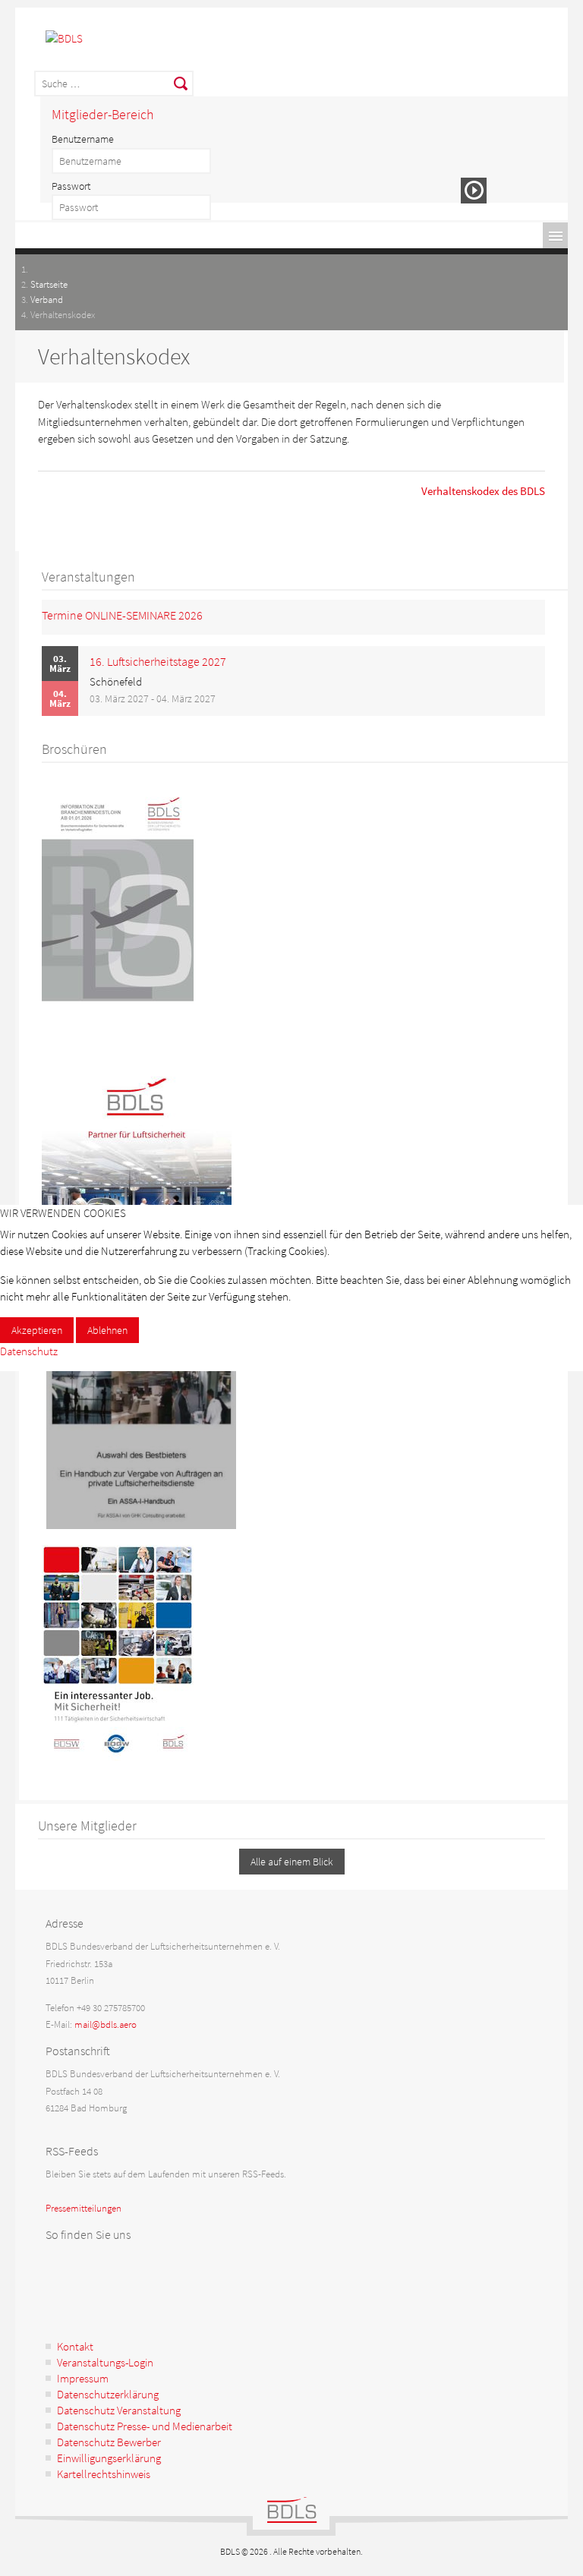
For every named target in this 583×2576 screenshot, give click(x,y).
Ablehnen (107, 1330)
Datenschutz (29, 1351)
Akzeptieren (37, 1330)
